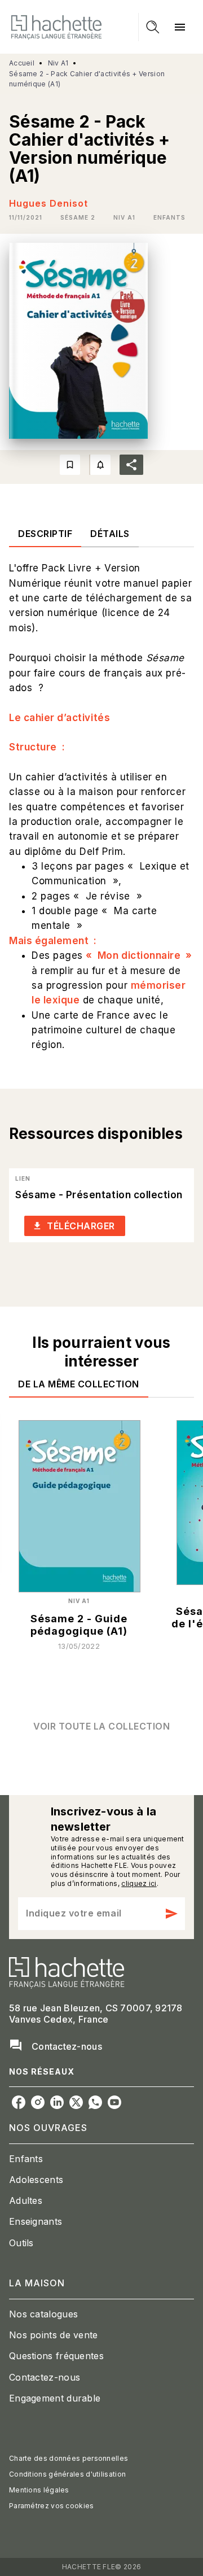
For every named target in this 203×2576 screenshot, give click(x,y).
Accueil (22, 63)
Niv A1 (58, 63)
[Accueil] (56, 27)
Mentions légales (39, 2490)
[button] (78, 217)
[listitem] (19, 2102)
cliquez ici (139, 1883)
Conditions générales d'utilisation (67, 2474)
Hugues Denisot (48, 203)
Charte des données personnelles (69, 2458)
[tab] (45, 534)
